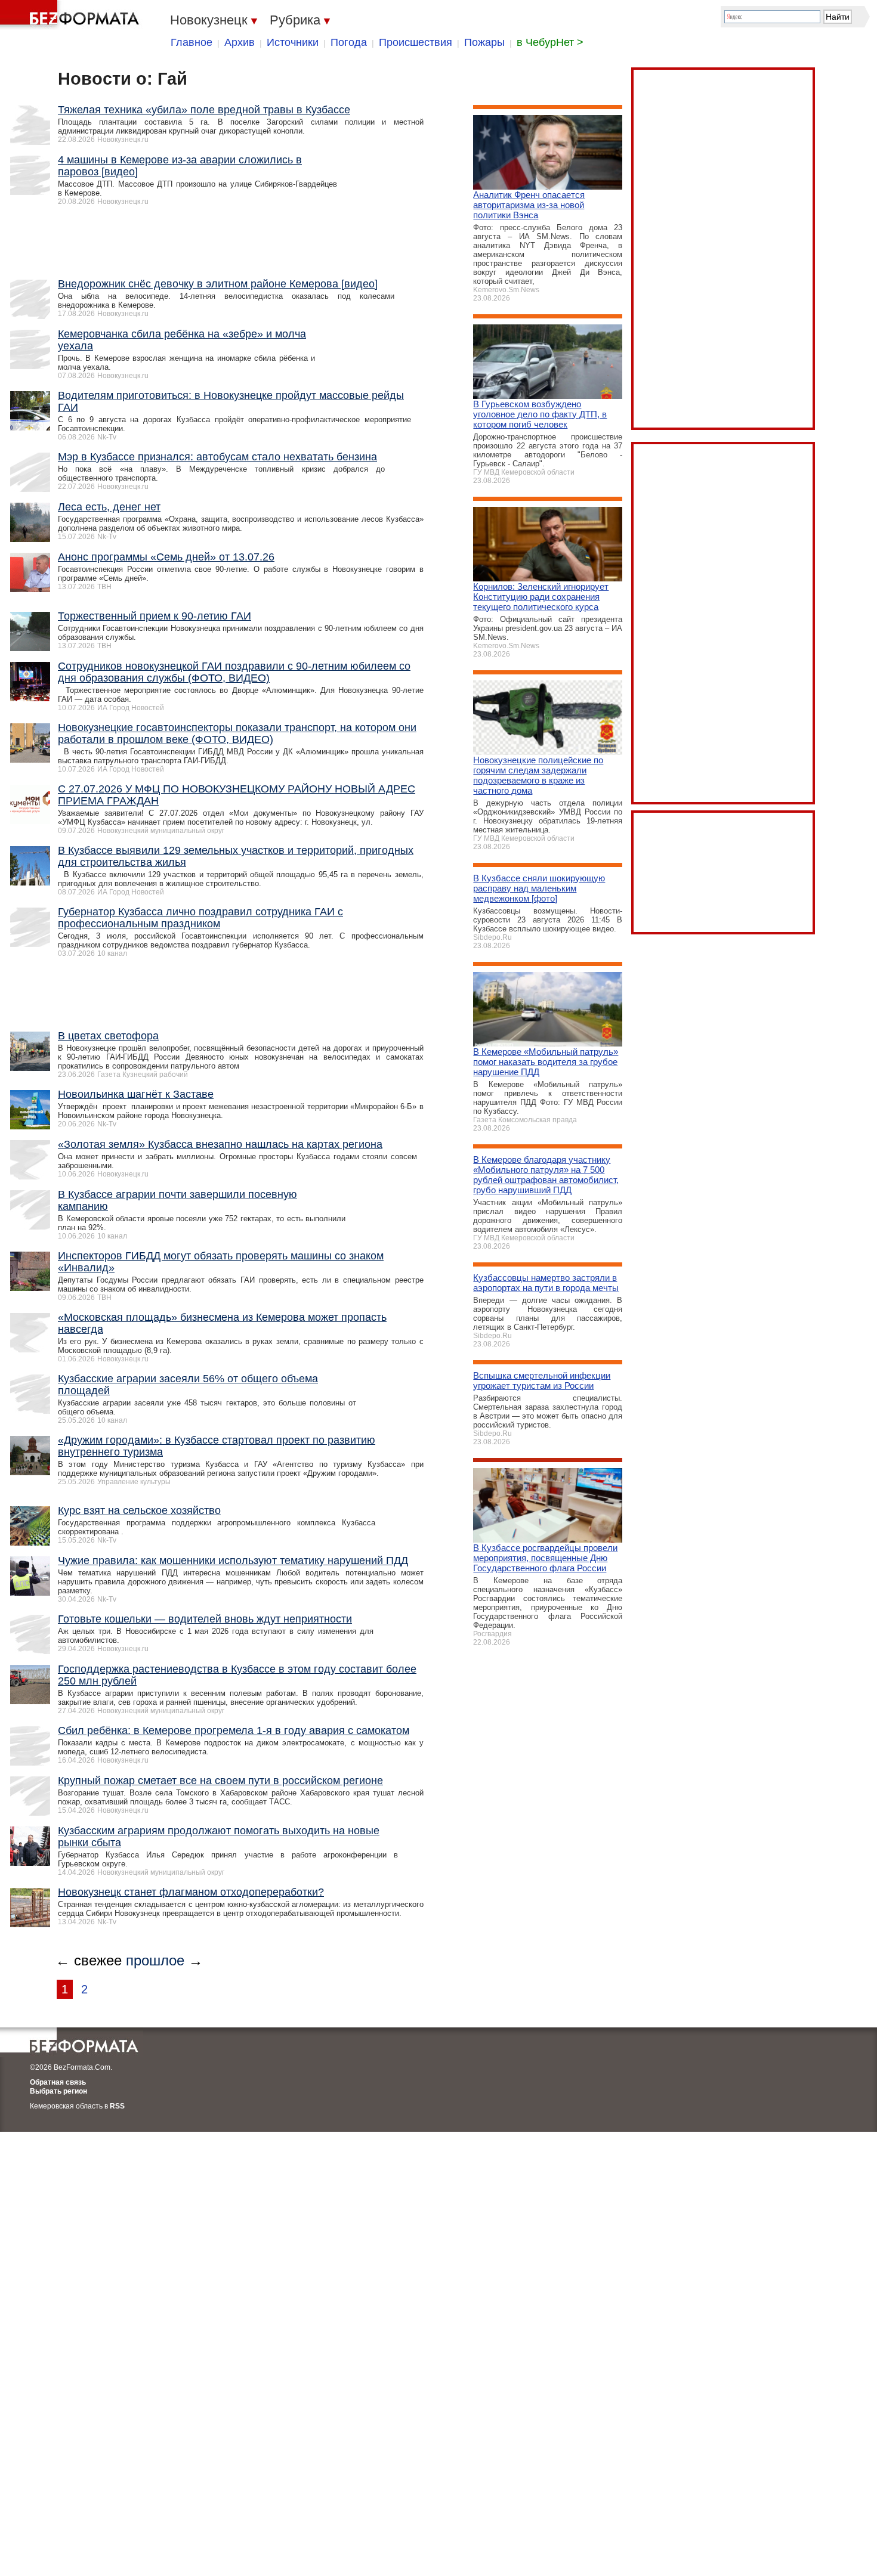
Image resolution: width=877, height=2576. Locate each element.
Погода (349, 42)
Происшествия (416, 42)
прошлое (155, 1960)
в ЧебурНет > (550, 42)
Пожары (484, 42)
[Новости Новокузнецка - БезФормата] (72, 15)
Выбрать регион (58, 2091)
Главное (192, 42)
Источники (293, 42)
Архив (240, 42)
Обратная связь (58, 2082)
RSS (117, 2106)
